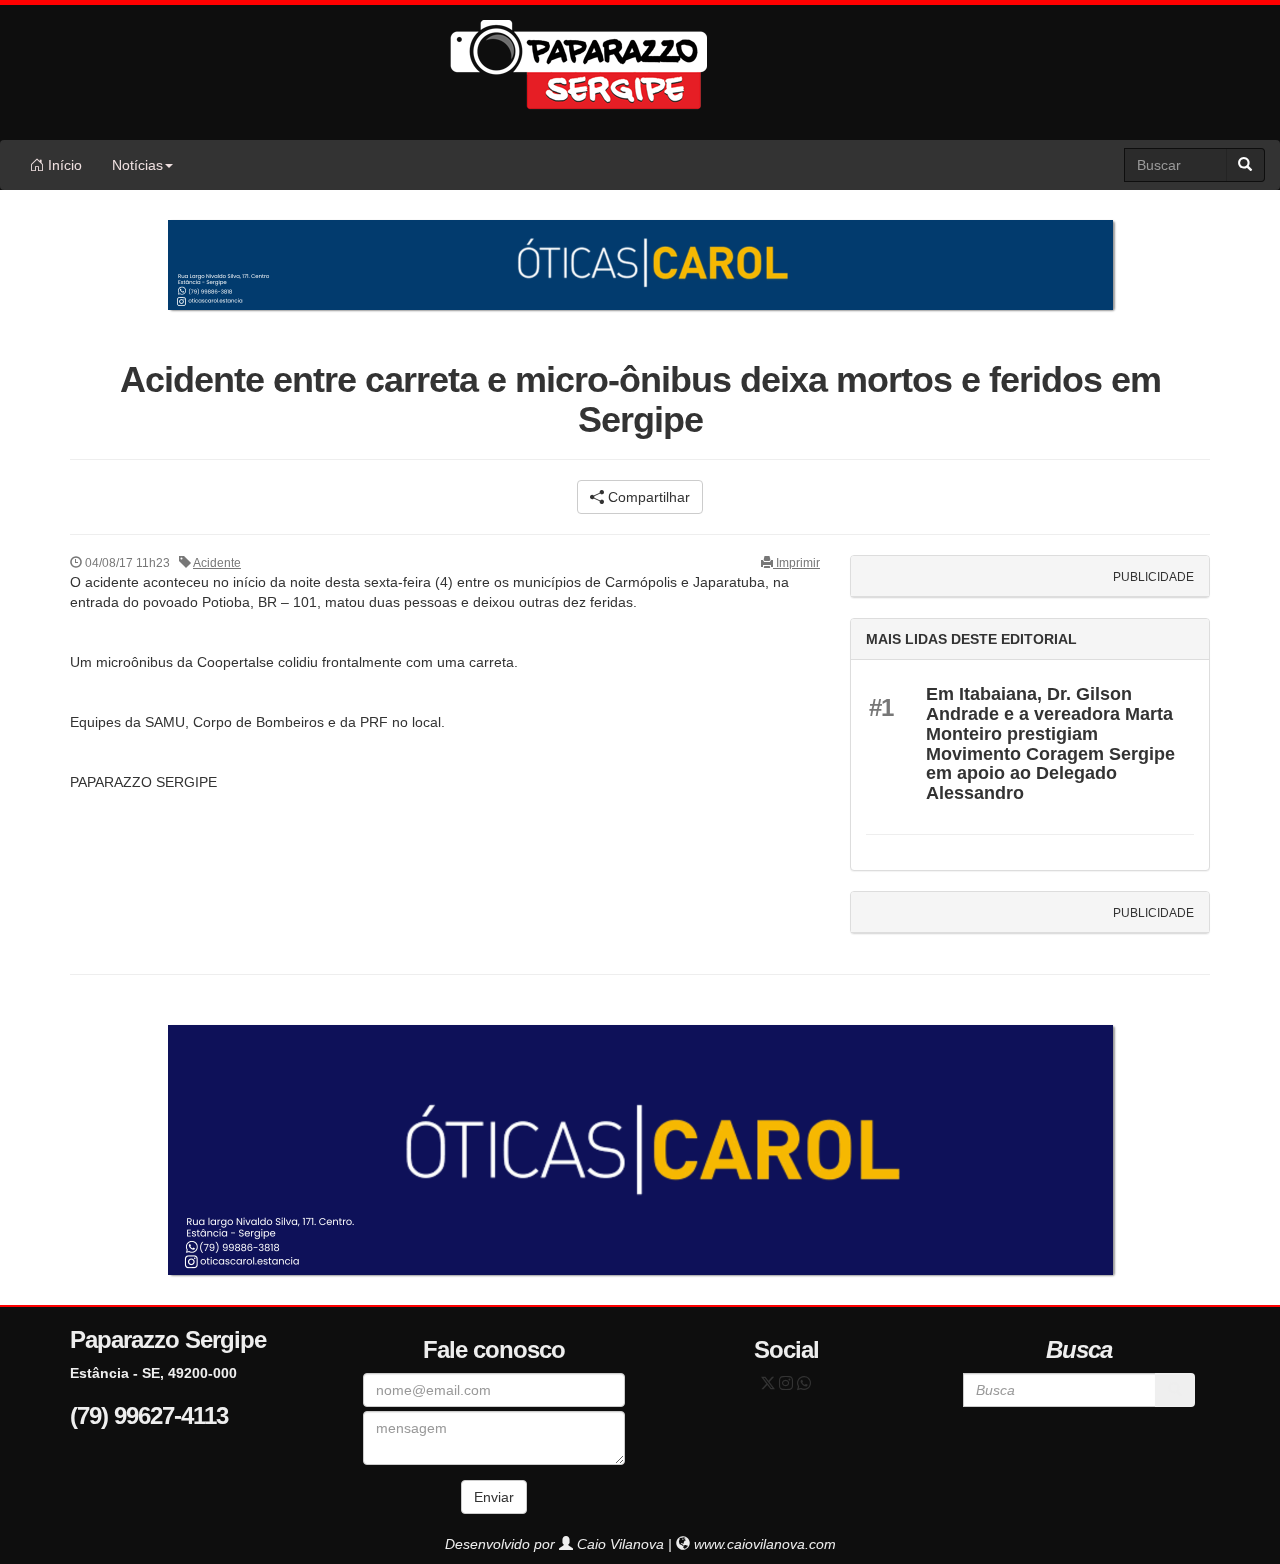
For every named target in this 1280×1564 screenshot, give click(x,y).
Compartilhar (647, 497)
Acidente (217, 563)
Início (63, 165)
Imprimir (796, 563)
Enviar (494, 1497)
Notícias (137, 165)
